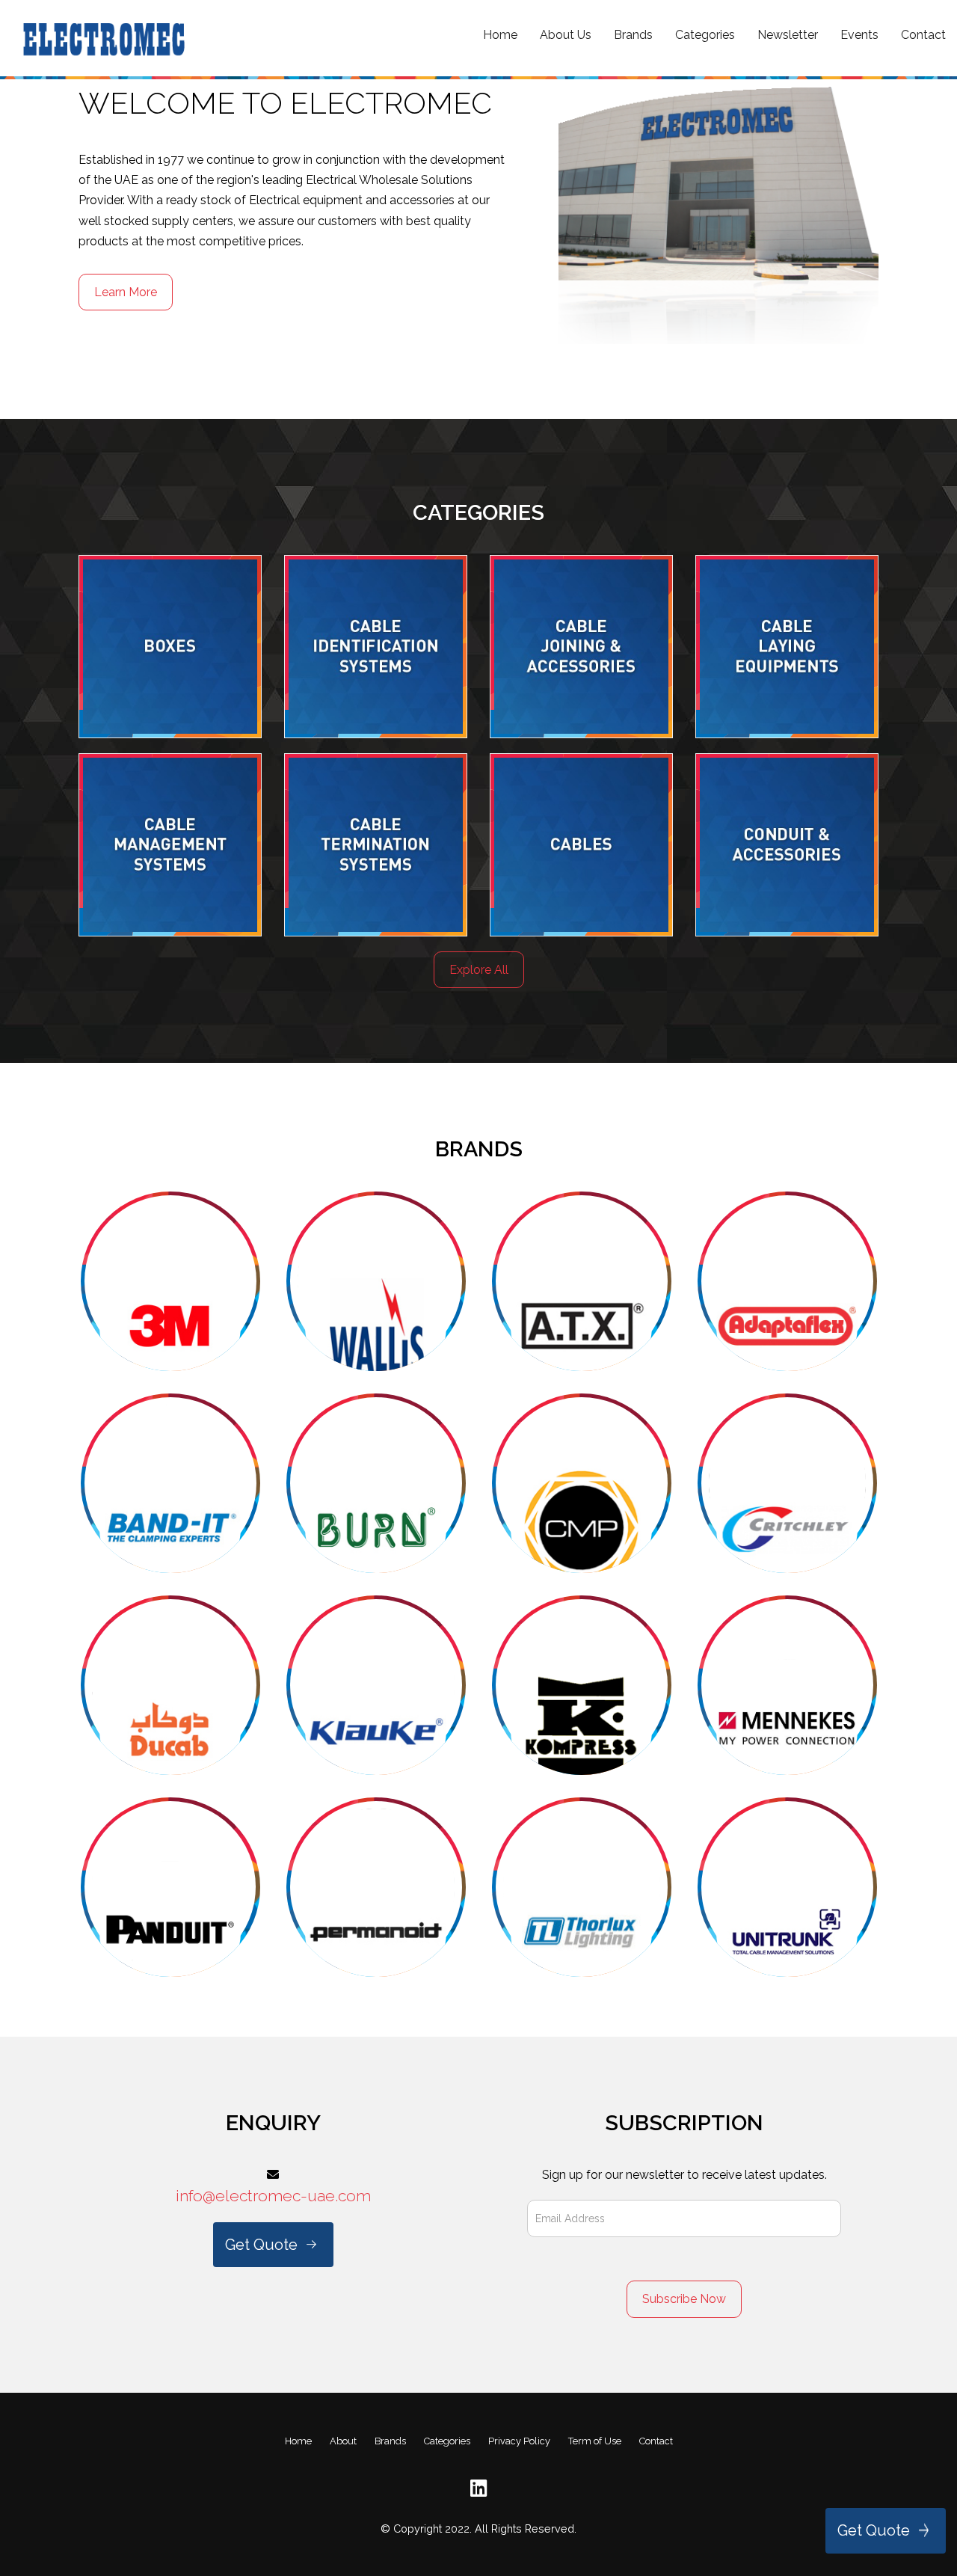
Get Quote (874, 2530)
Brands (633, 35)
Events (859, 35)
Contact (923, 35)
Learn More (126, 292)
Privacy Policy (519, 2441)
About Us (566, 35)
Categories (705, 35)
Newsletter (788, 35)
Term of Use (595, 2441)
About (343, 2441)
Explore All (479, 970)
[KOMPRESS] (170, 1281)
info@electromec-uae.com (273, 2196)
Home (500, 35)
